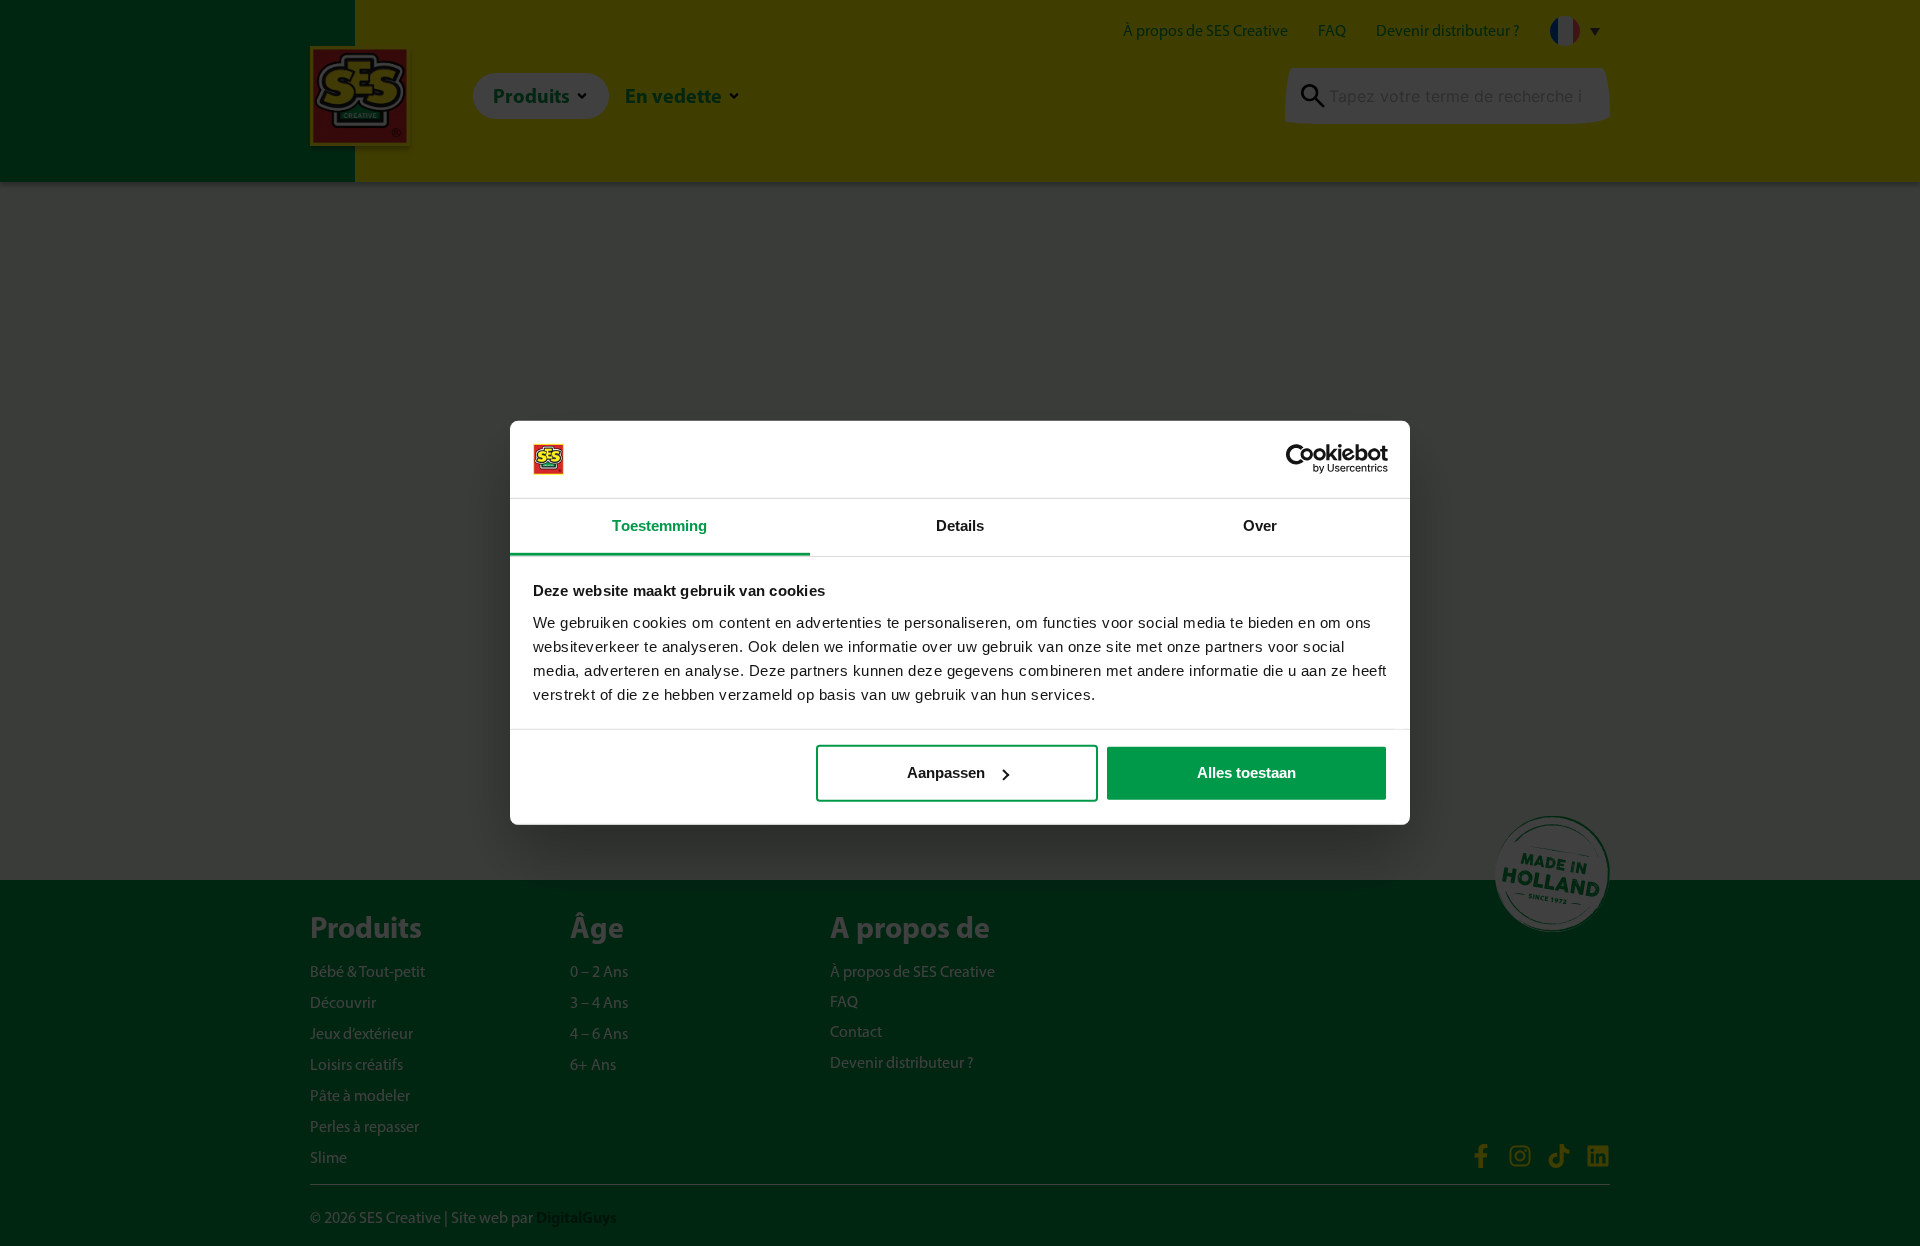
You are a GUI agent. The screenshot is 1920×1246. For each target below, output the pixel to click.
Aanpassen (946, 772)
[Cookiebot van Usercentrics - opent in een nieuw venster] (1300, 459)
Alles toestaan (1246, 772)
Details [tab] (960, 525)
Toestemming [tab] (659, 525)
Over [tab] (1260, 525)
